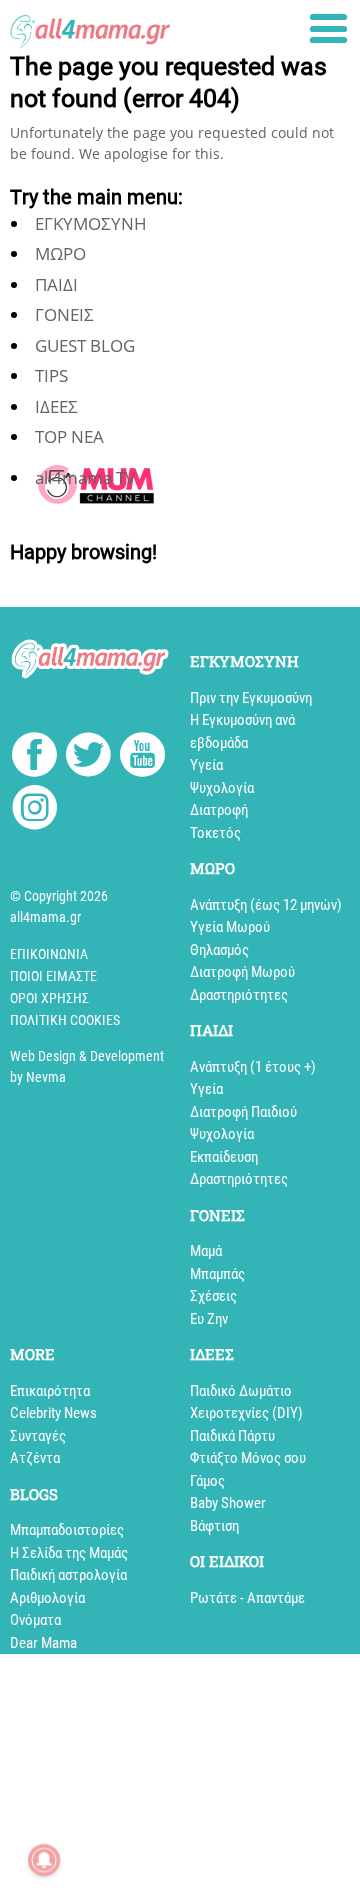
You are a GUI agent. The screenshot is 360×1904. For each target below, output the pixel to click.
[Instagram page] (34, 810)
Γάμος (207, 1481)
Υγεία (206, 765)
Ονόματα (35, 1620)
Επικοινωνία (49, 954)
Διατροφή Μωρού (242, 972)
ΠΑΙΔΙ (56, 284)
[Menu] (328, 28)
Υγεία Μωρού (230, 927)
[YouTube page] (142, 757)
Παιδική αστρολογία (68, 1575)
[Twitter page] (88, 757)
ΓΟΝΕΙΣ (64, 314)
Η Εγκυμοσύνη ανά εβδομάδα (242, 731)
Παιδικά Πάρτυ (232, 1436)
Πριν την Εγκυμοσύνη (251, 698)
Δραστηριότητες (239, 995)
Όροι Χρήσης (49, 998)
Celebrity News (53, 1413)
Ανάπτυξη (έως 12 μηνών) (266, 905)
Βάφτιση (214, 1526)
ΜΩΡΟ (60, 253)
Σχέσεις (213, 1296)
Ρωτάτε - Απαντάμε (247, 1598)
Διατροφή (219, 810)
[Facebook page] (34, 757)
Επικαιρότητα (50, 1391)
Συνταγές (38, 1436)
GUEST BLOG (85, 345)
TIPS (51, 375)
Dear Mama (43, 1643)
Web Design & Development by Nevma (87, 1066)
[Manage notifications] (44, 1860)
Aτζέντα (35, 1458)
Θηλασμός (219, 950)
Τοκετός (215, 833)
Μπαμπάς (217, 1274)
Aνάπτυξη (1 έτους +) (253, 1067)
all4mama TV (85, 477)
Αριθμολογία (47, 1598)
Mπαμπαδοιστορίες (67, 1530)
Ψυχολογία (222, 788)
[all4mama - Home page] (90, 26)
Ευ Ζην (209, 1319)
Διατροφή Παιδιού (243, 1112)
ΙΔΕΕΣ (56, 406)
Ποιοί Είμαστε (53, 976)
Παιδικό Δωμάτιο (241, 1391)
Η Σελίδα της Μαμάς (69, 1553)
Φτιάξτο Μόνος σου (248, 1458)
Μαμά (206, 1251)
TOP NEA (69, 436)
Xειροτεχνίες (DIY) (246, 1413)
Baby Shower (228, 1503)
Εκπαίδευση (224, 1157)
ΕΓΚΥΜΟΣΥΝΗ (91, 223)
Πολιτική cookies (65, 1020)
